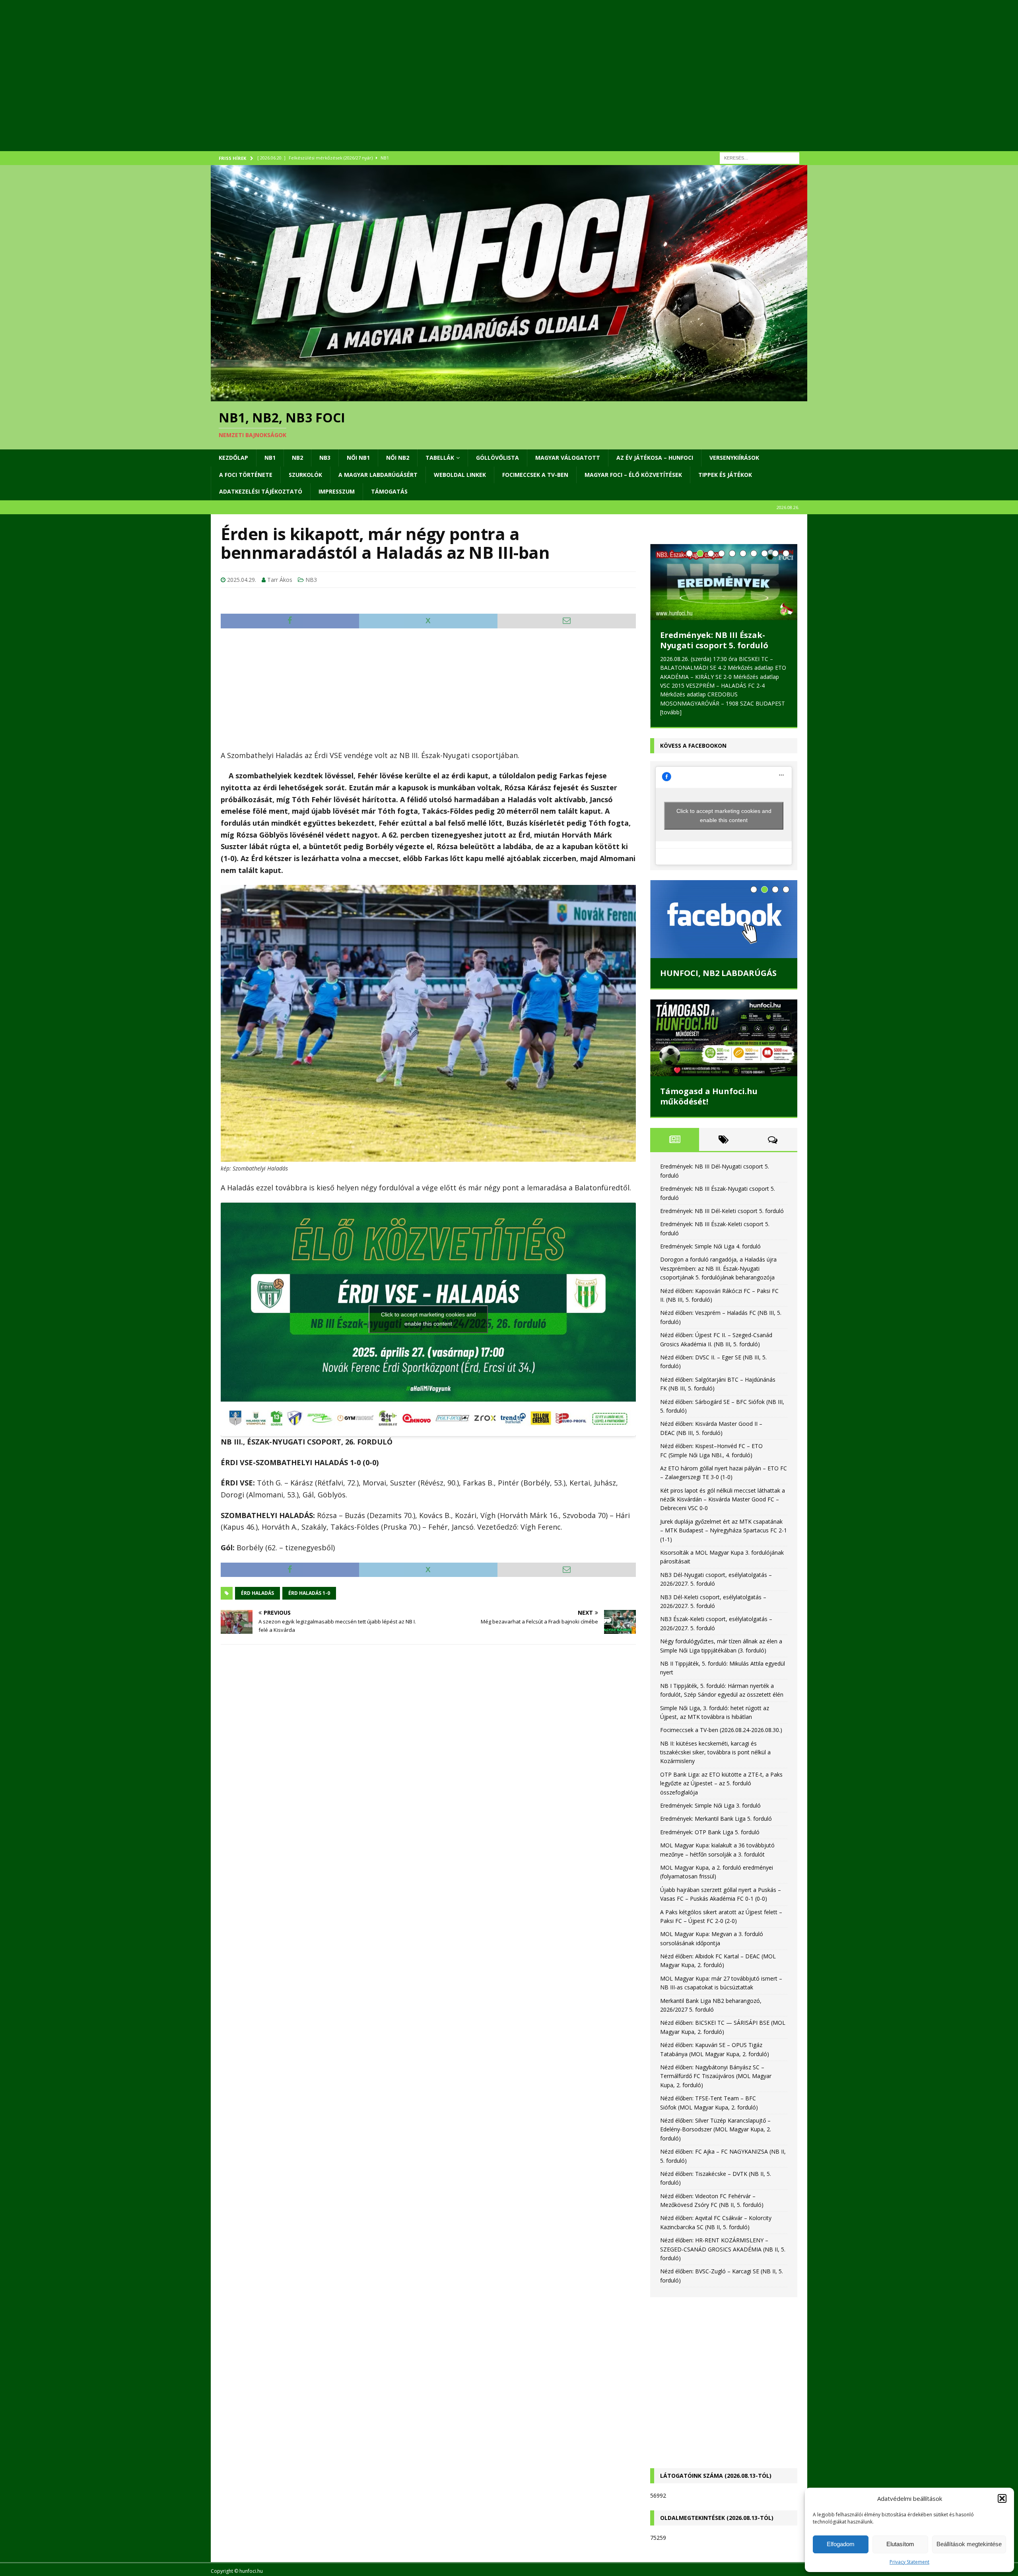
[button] (1002, 2498)
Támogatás (389, 491)
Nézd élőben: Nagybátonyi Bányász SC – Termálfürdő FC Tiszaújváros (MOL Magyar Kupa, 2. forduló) (716, 2076)
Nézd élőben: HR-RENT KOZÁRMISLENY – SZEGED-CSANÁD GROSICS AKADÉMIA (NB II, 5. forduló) (723, 2249)
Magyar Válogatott (568, 458)
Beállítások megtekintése (969, 2544)
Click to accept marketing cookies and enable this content (428, 1319)
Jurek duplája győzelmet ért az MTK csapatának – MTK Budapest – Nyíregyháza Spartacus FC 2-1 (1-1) (724, 1530)
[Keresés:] (760, 157)
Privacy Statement (909, 2562)
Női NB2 (398, 458)
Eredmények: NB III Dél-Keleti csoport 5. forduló (722, 1211)
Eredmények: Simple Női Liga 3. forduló (710, 1805)
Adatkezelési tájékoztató (261, 491)
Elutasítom (900, 2544)
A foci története (246, 475)
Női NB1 (358, 458)
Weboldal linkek (460, 475)
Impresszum (337, 491)
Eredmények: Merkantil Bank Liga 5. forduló (716, 1819)
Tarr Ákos (280, 580)
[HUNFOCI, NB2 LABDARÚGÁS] (724, 919)
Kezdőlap (233, 458)
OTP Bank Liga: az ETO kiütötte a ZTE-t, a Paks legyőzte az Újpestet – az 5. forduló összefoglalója (721, 1783)
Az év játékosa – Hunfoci (655, 458)
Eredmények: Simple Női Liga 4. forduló (710, 1246)
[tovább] (671, 712)
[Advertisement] (449, 86)
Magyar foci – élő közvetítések (633, 475)
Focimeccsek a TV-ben (535, 475)
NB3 (325, 458)
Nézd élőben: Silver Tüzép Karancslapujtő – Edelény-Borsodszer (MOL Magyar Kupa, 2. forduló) (716, 2129)
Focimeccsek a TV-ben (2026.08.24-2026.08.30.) (721, 1730)
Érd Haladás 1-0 (309, 1593)
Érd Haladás (257, 1593)
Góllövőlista (497, 458)
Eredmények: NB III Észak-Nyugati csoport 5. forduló (714, 640)
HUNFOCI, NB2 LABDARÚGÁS (718, 973)
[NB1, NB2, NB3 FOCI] (509, 397)
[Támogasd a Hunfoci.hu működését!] (724, 1038)
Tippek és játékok (725, 475)
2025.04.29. (242, 580)
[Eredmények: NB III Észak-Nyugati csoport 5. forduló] (724, 582)
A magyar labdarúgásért (378, 475)
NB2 (297, 458)
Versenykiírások (734, 458)
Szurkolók (305, 475)
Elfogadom (841, 2544)
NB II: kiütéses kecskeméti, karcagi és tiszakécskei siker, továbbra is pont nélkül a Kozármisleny (715, 1752)
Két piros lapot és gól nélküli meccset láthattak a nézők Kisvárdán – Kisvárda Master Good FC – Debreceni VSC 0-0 (723, 1499)
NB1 (270, 458)
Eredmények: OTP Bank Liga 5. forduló (710, 1832)
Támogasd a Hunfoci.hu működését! (709, 1096)
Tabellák (440, 458)
